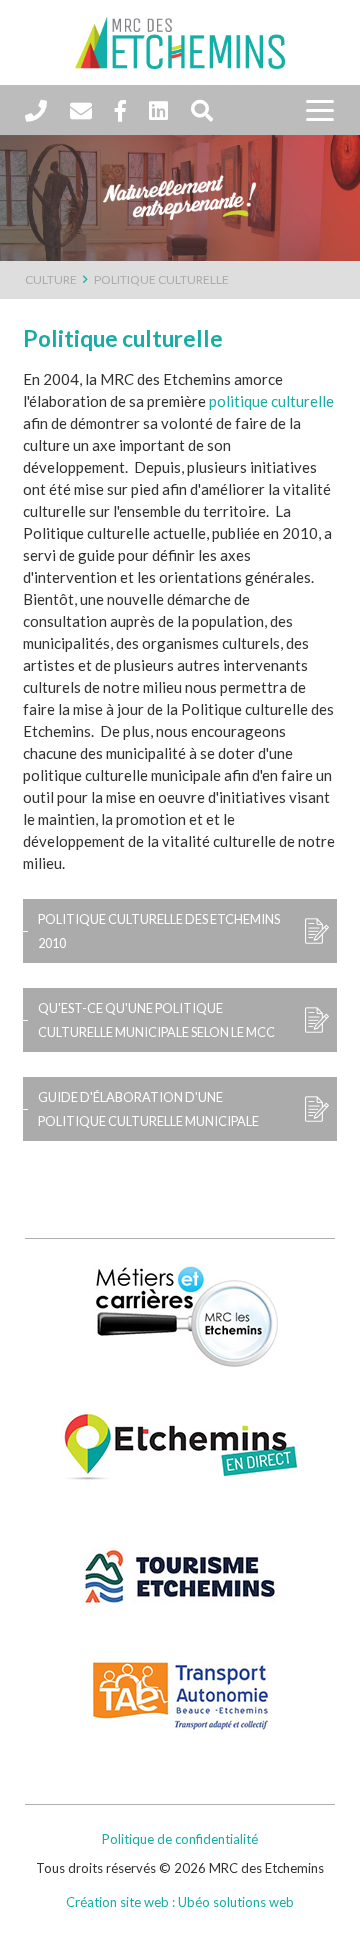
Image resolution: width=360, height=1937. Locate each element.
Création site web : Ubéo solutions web (180, 1902)
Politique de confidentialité (180, 1839)
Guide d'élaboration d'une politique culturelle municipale (148, 1109)
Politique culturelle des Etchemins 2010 (159, 931)
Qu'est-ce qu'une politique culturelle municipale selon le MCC (156, 1020)
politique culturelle (271, 401)
